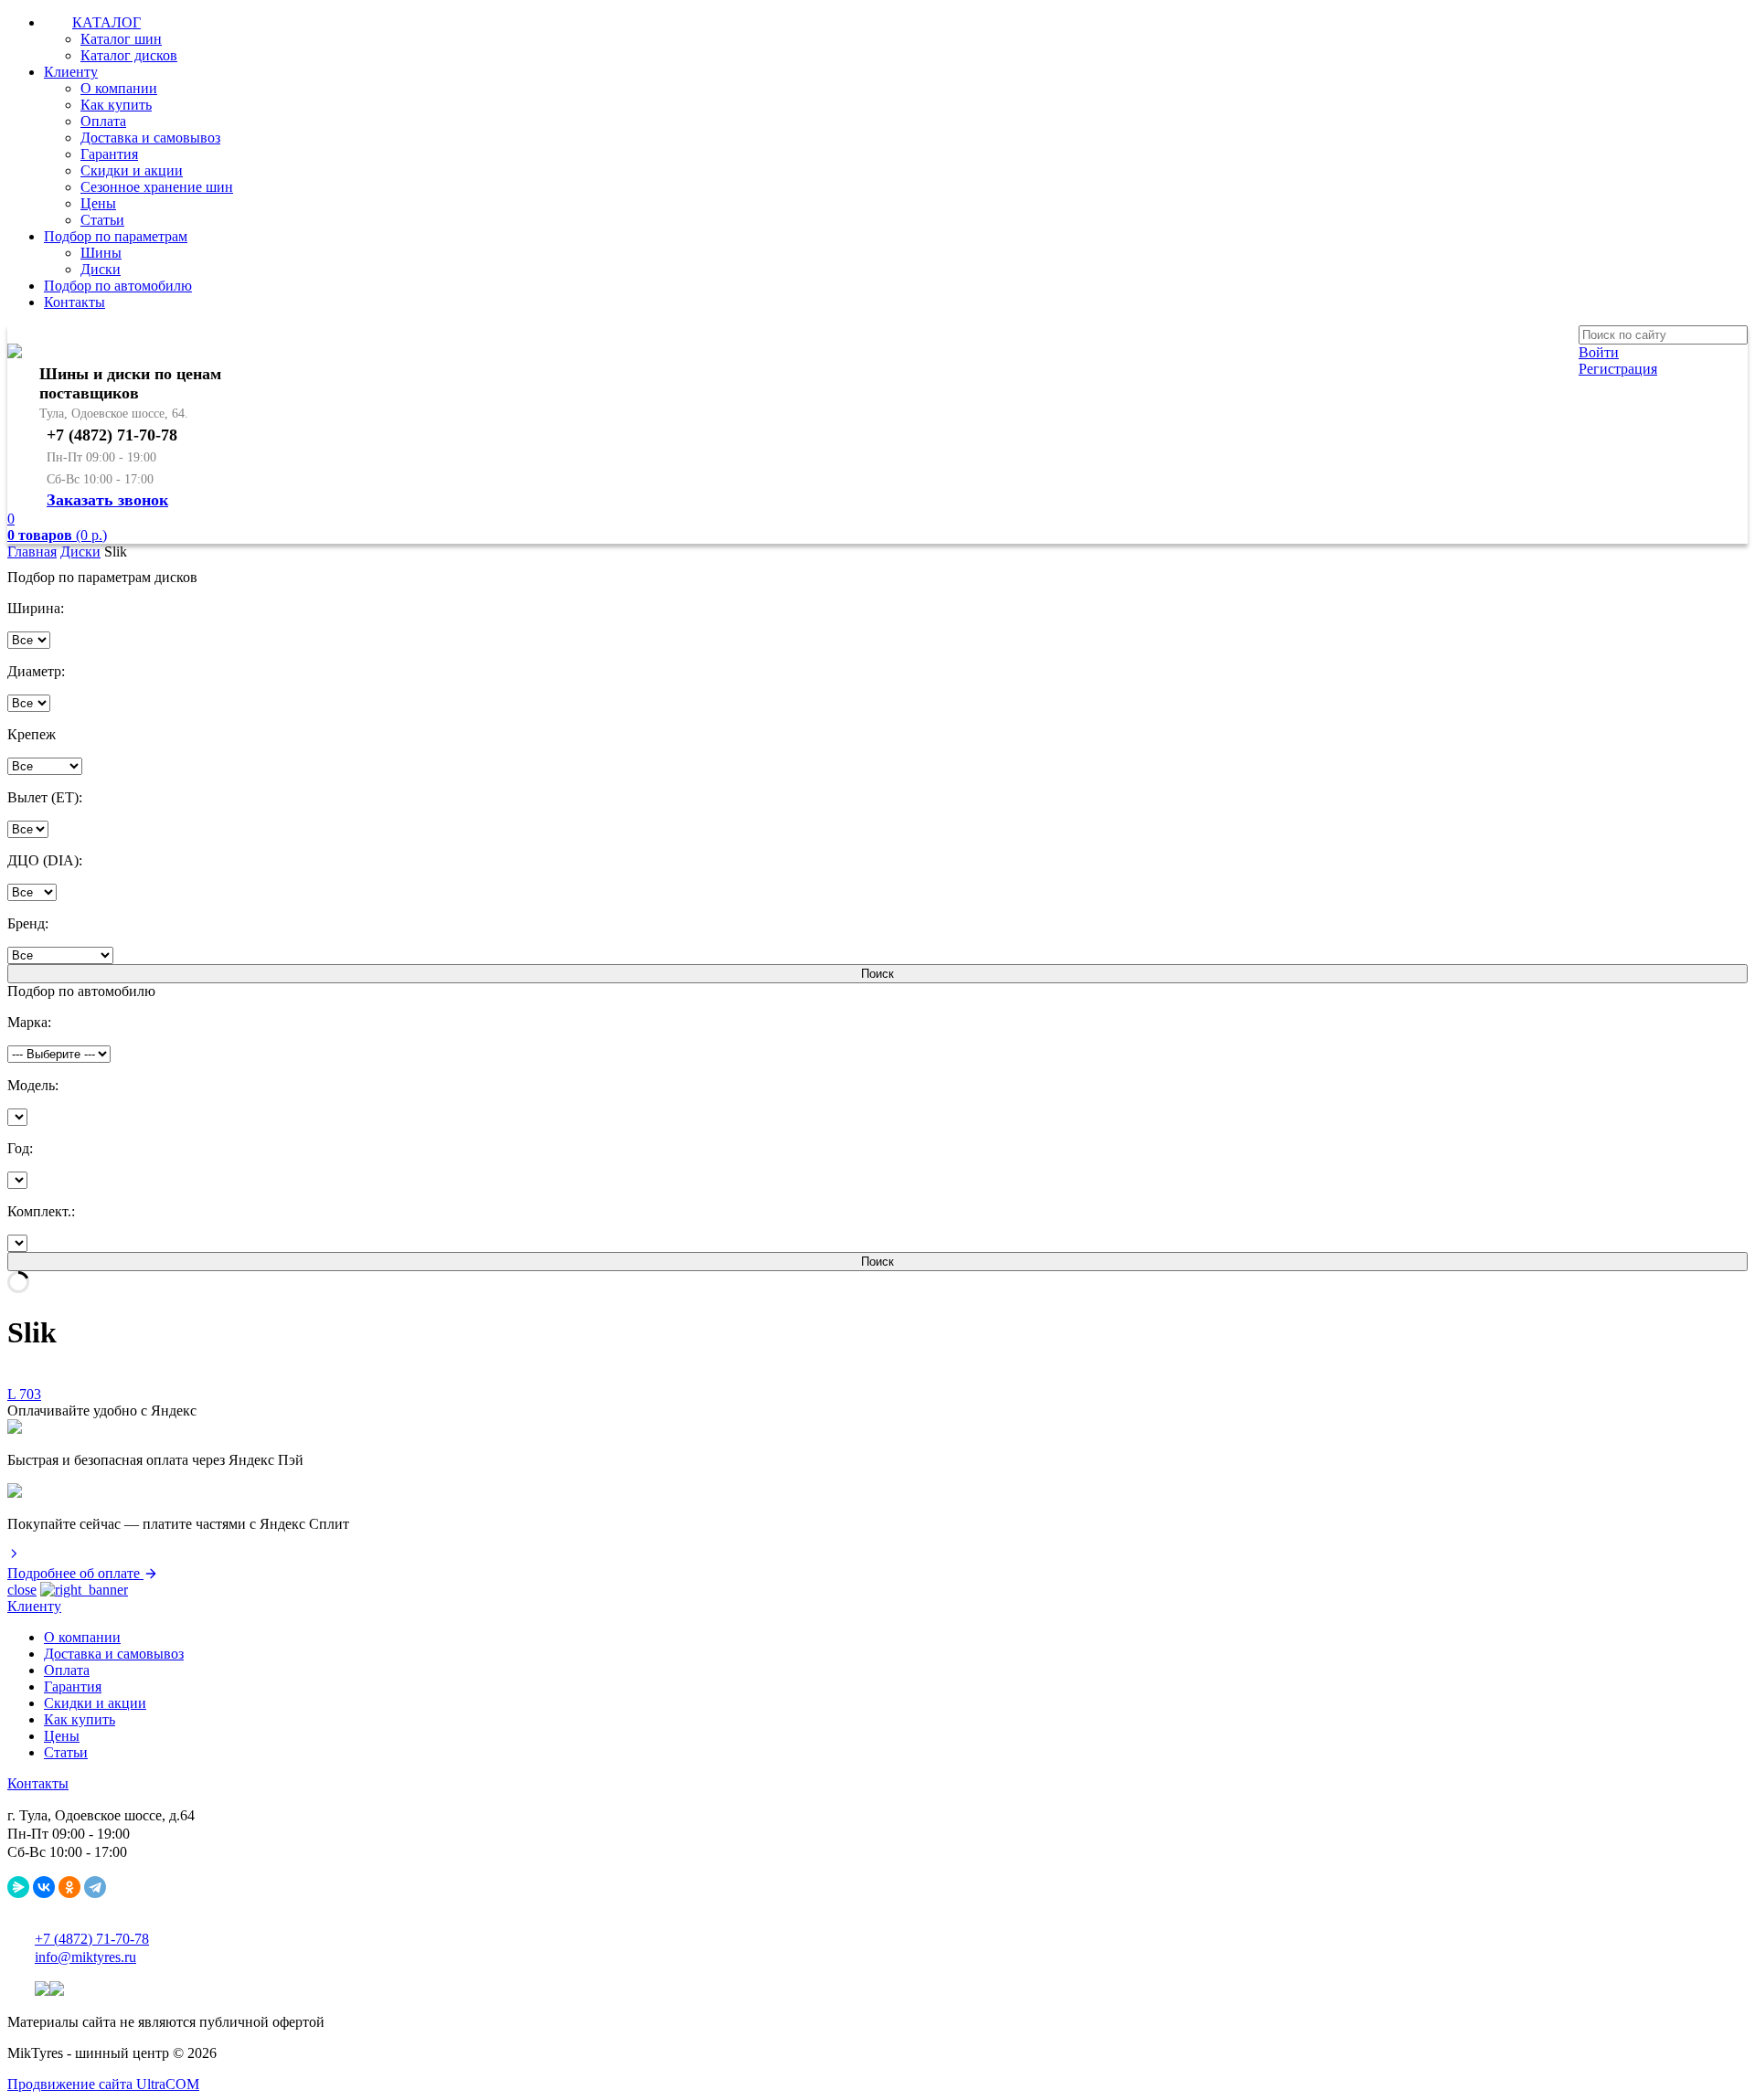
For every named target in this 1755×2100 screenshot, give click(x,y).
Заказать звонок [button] (107, 500)
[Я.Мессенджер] (18, 1887)
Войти (1599, 352)
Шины (101, 253)
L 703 (24, 1394)
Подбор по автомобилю (118, 286)
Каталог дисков (129, 55)
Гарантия (109, 154)
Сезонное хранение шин (157, 187)
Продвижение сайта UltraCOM (103, 2084)
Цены (98, 203)
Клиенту (71, 72)
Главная (32, 552)
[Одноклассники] (69, 1887)
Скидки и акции (132, 170)
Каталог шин (121, 39)
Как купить (116, 105)
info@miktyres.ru (85, 1957)
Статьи (102, 220)
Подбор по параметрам (116, 236)
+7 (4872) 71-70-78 (92, 1939)
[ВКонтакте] (44, 1887)
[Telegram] (95, 1887)
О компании (119, 88)
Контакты (74, 302)
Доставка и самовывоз (150, 138)
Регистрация (1618, 369)
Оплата (103, 121)
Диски (101, 269)
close (22, 1590)
